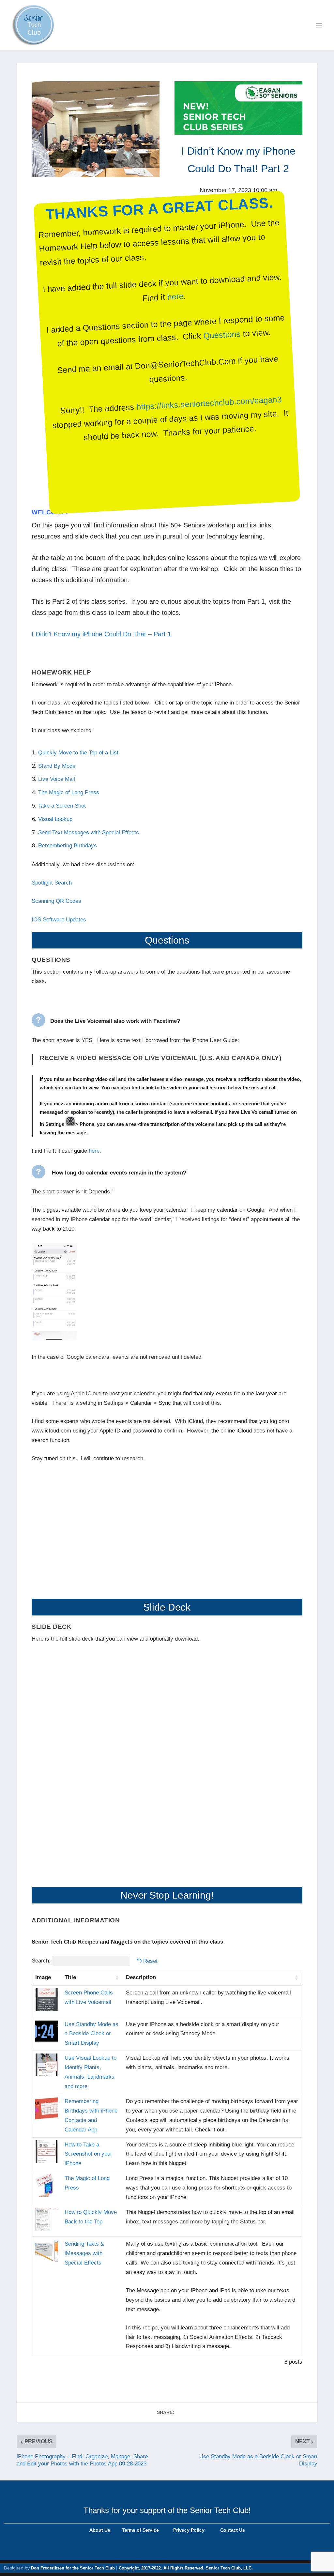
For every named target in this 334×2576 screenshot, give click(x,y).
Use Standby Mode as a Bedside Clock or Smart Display (91, 2034)
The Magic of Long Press (69, 792)
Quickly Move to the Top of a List (78, 753)
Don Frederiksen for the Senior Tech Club (73, 2568)
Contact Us (233, 2530)
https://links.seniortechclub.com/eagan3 (209, 403)
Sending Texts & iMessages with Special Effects (84, 2253)
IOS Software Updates (59, 920)
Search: (41, 1961)
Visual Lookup (55, 819)
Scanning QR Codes (56, 901)
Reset (150, 1961)
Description (141, 1977)
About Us (100, 2530)
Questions (222, 335)
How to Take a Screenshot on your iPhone (88, 2154)
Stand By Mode (58, 766)
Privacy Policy (188, 2530)
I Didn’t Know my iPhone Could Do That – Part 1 (101, 634)
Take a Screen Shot (62, 806)
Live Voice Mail (57, 779)
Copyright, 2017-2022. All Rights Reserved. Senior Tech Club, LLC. (186, 2568)
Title (70, 1977)
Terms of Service (140, 2530)
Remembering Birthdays (68, 846)
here (175, 296)
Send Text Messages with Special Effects (89, 833)
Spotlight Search (52, 883)
